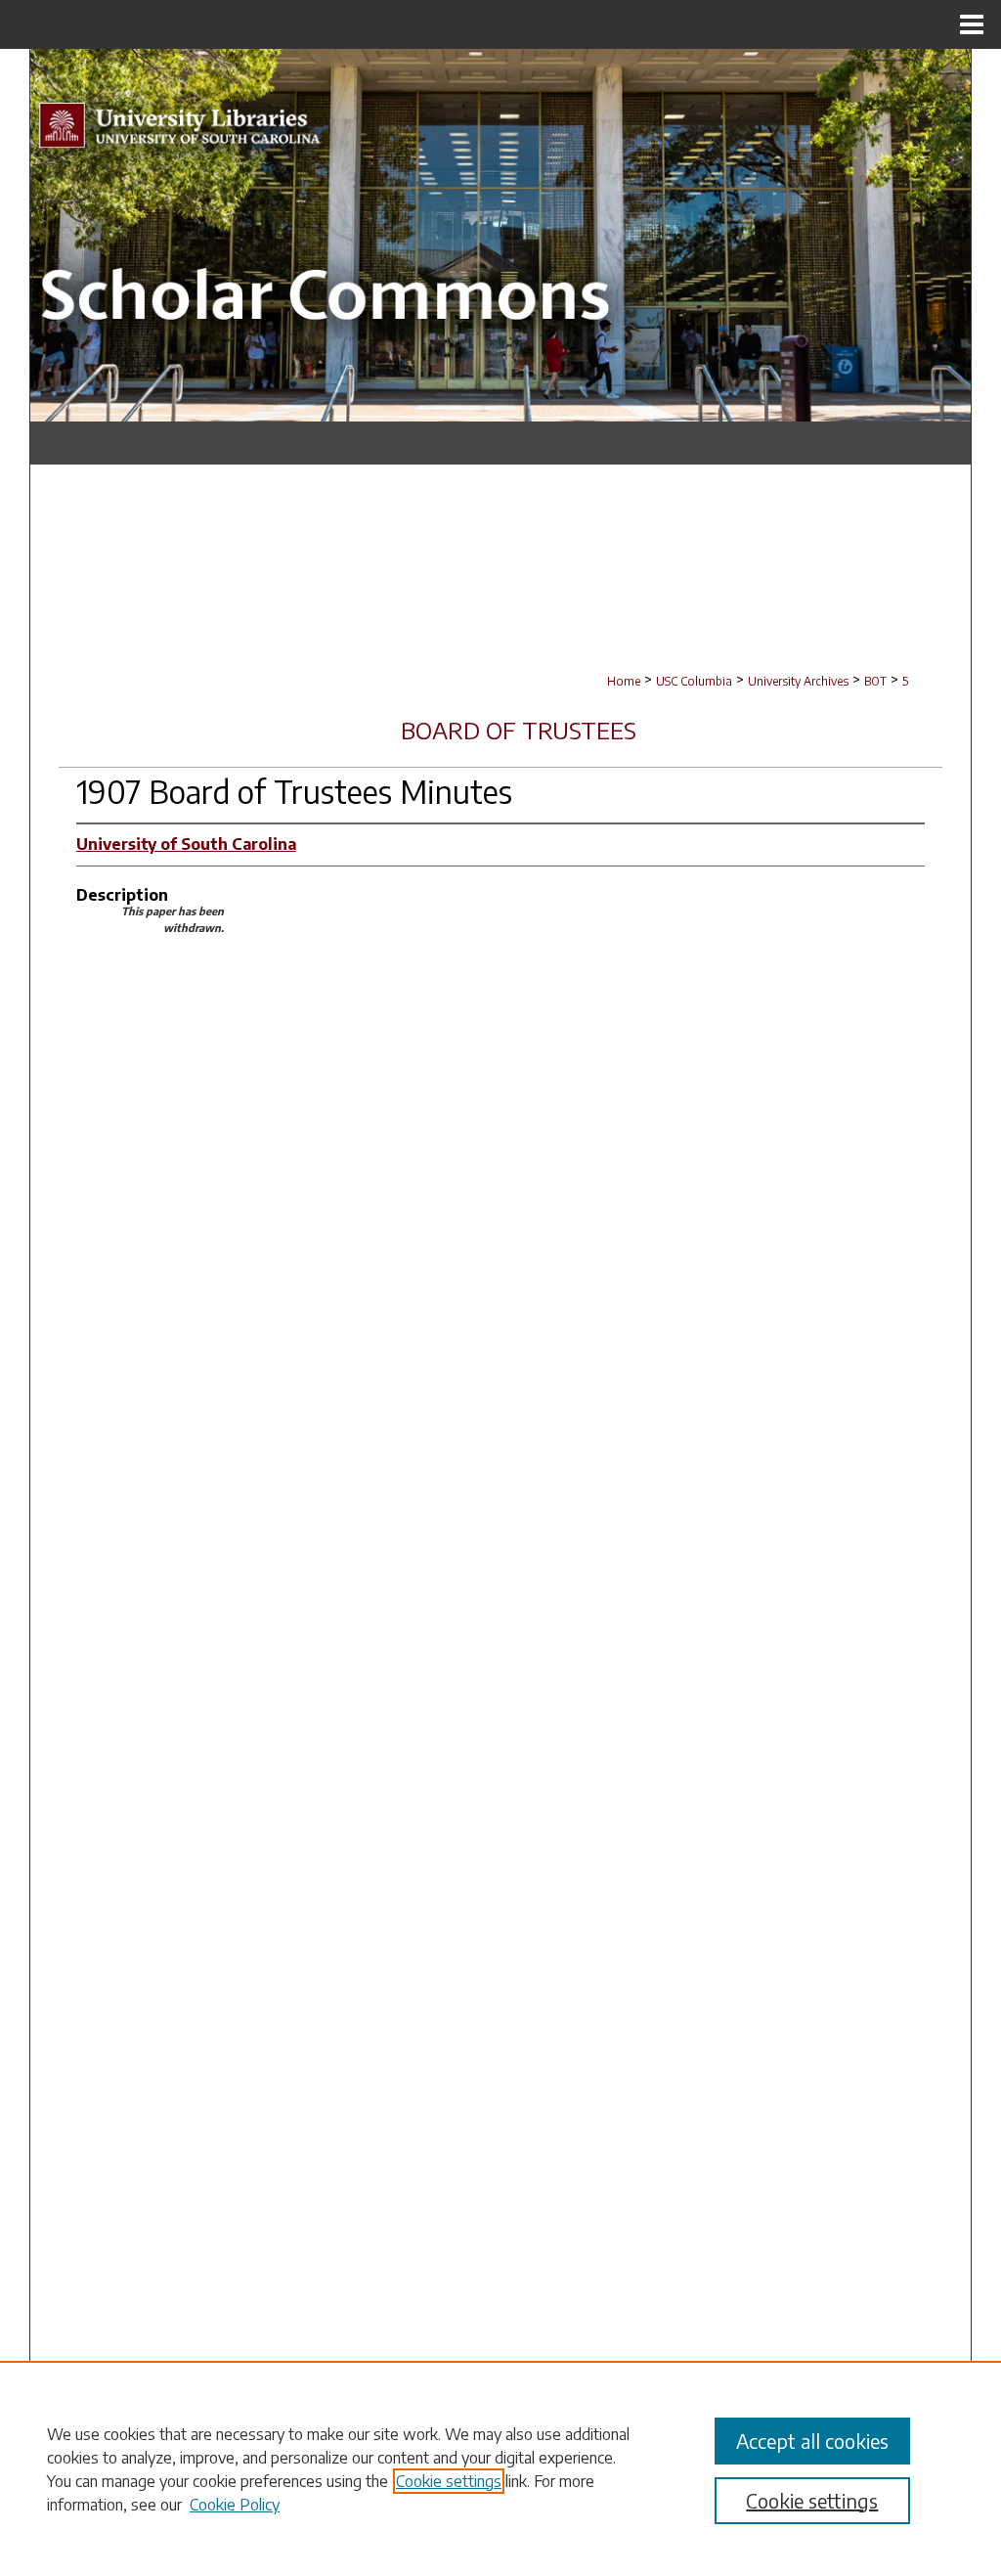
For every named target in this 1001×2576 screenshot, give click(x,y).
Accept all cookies (812, 2441)
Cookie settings (449, 2481)
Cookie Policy (235, 2505)
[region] (500, 2468)
